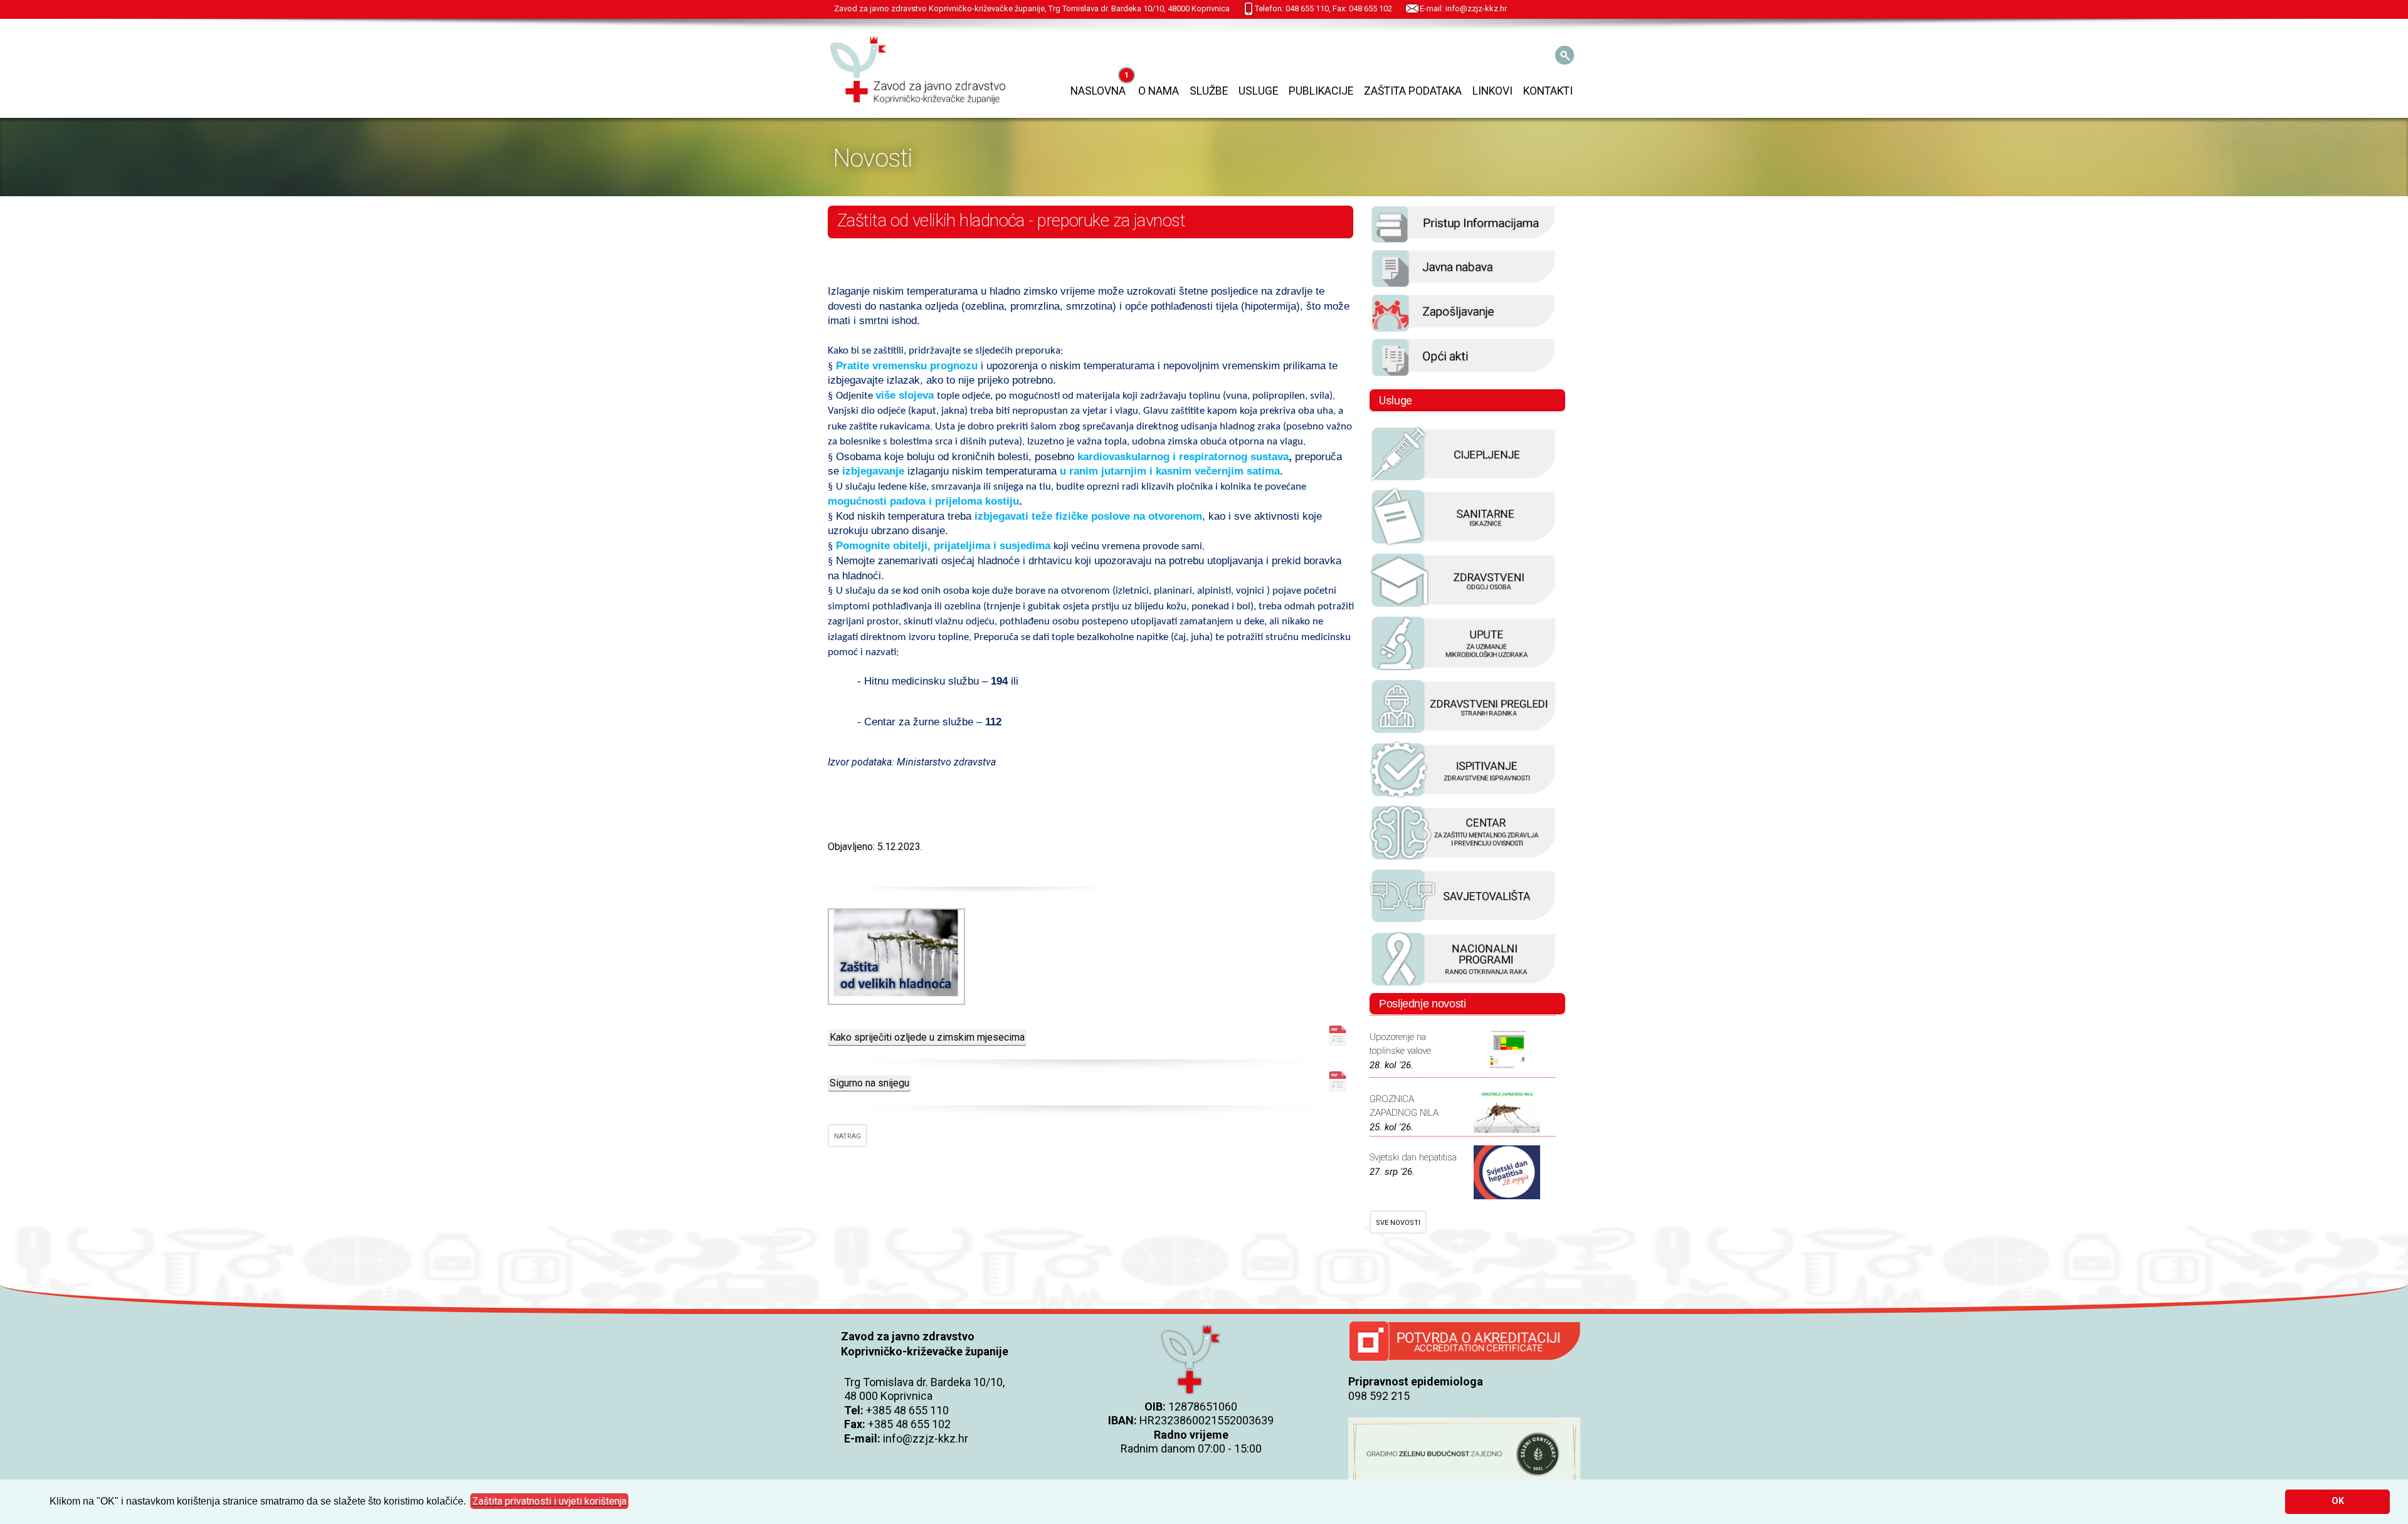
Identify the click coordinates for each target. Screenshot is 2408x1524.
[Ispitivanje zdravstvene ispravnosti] (1464, 796)
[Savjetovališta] (1464, 922)
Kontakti (1548, 91)
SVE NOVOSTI (1398, 1223)
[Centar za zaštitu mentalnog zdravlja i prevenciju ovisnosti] (1464, 859)
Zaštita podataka (1413, 91)
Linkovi (1492, 91)
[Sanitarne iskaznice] (1464, 544)
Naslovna (1098, 91)
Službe (1209, 91)
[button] (549, 1501)
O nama (1159, 91)
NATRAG (848, 1136)
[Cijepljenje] (1464, 480)
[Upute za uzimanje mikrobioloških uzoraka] (1464, 670)
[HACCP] (1464, 733)
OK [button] (2338, 1501)
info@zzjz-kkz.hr (926, 1438)
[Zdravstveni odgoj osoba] (1464, 607)
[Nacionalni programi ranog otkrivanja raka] (1464, 985)
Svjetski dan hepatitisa (1413, 1157)
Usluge (1258, 91)
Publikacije (1321, 91)
